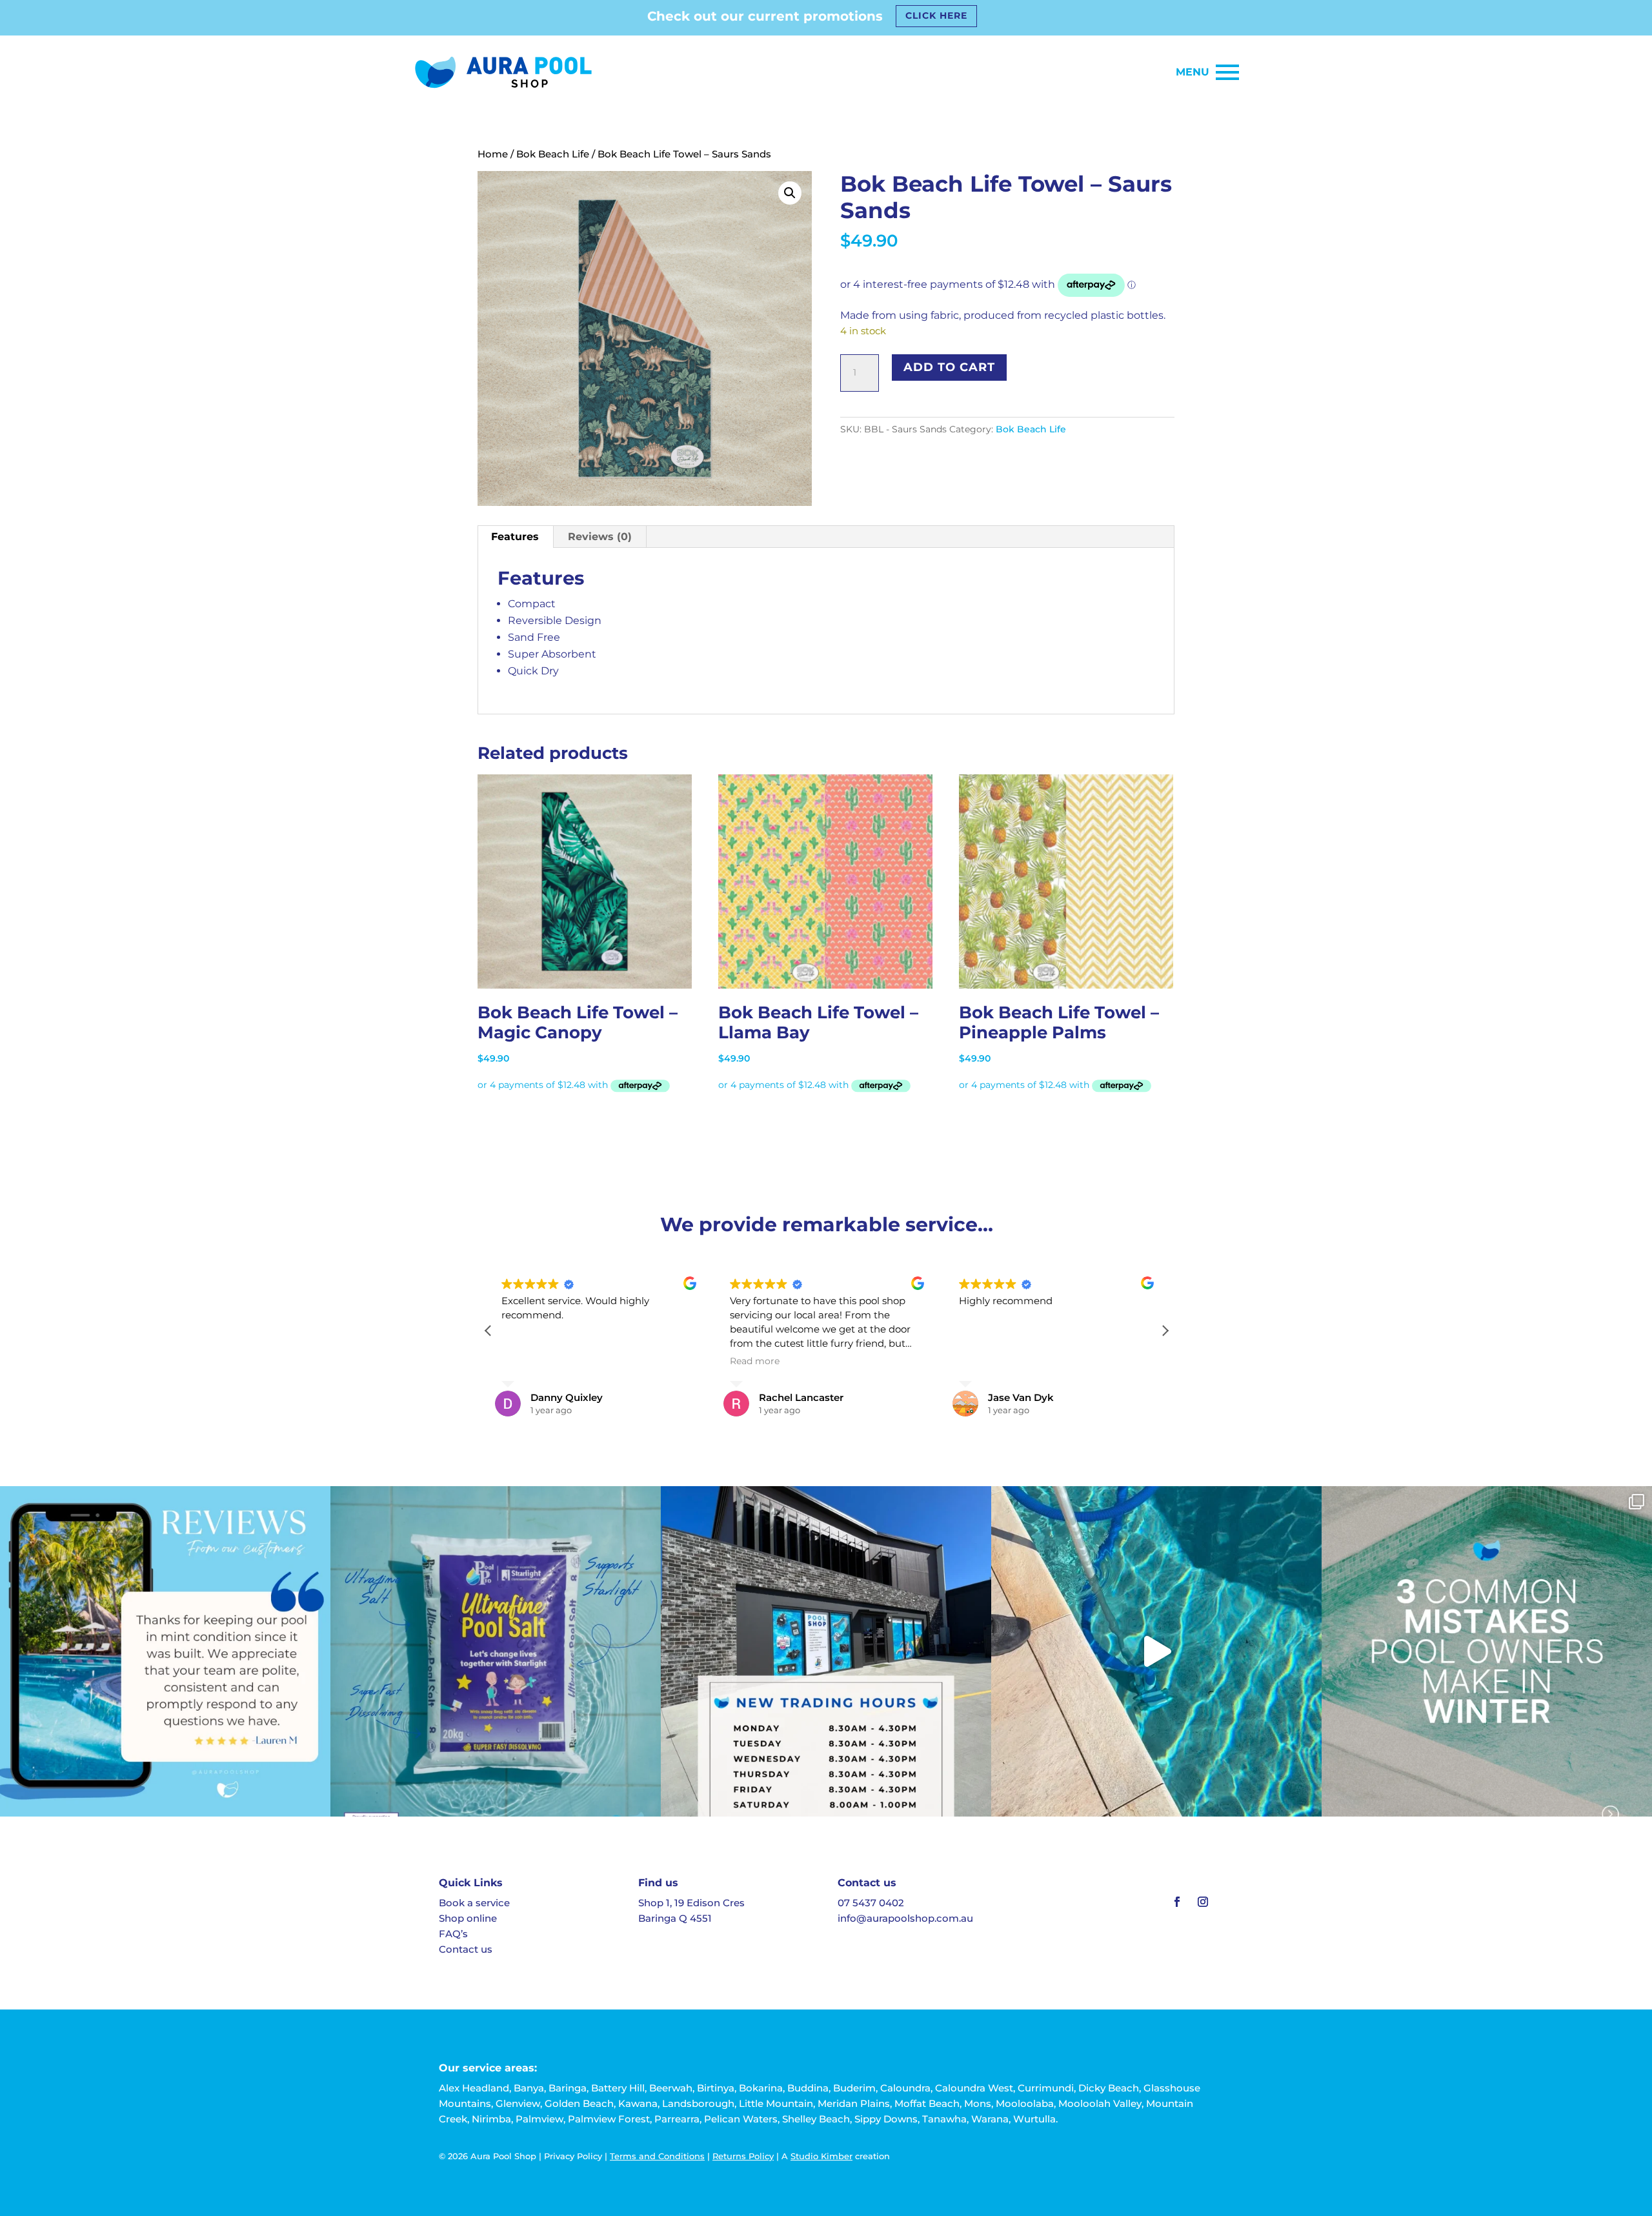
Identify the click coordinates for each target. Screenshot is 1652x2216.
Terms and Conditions (657, 2156)
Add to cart (949, 367)
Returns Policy (743, 2156)
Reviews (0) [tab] (600, 537)
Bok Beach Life (553, 154)
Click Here (936, 15)
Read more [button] (755, 1361)
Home (493, 154)
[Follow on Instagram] (1203, 1902)
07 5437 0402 (871, 1903)
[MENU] (1227, 72)
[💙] (165, 1651)
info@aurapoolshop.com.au (905, 1918)
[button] (790, 193)
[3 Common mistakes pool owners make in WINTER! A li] (1487, 1651)
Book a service (474, 1903)
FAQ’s (453, 1934)
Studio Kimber (821, 2156)
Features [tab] (515, 537)
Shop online (468, 1918)
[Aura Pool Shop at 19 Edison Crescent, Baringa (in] (826, 1651)
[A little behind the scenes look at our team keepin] (1156, 1651)
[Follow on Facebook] (1177, 1902)
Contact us (466, 1949)
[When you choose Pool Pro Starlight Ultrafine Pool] (496, 1651)
